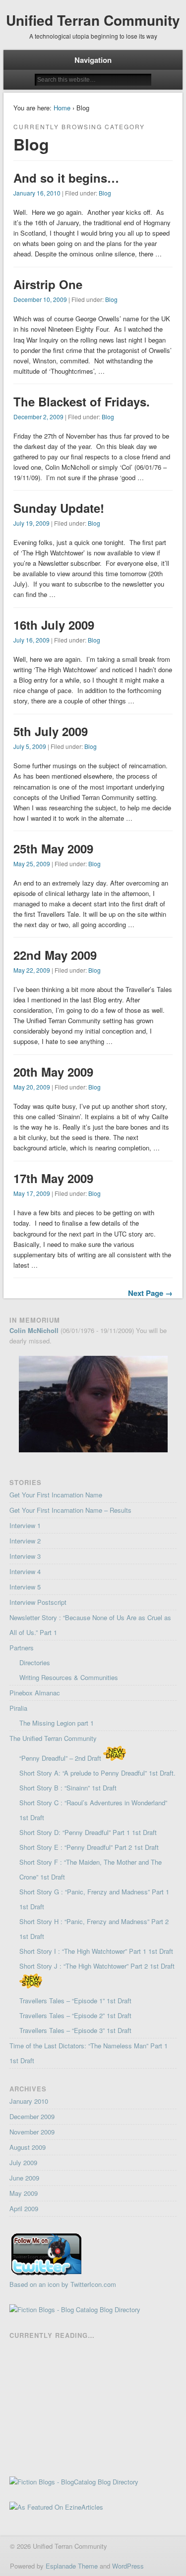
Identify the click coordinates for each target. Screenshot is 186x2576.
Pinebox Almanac (35, 1693)
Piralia (18, 1708)
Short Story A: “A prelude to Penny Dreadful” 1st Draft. (97, 1773)
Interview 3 (25, 1556)
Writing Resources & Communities (69, 1677)
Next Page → (150, 1293)
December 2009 (32, 2116)
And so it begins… (66, 178)
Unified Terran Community (93, 20)
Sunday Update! (59, 508)
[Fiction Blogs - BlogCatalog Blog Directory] (74, 2482)
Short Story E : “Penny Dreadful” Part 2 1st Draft (89, 1847)
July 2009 (23, 2162)
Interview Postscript (38, 1602)
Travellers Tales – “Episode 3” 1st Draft (75, 2030)
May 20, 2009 (32, 1087)
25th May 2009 (53, 848)
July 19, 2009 (31, 523)
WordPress (128, 2566)
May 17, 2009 (32, 1193)
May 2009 (24, 2193)
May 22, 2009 (32, 970)
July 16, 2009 (31, 640)
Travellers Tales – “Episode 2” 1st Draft (75, 2015)
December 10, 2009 (40, 299)
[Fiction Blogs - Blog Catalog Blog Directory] (75, 2309)
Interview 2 (25, 1541)
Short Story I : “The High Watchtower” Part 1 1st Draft (96, 1951)
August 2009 (28, 2147)
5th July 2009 (51, 731)
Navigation (93, 60)
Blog (105, 193)
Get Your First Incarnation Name (56, 1495)
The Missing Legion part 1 (57, 1723)
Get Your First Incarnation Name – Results (70, 1510)
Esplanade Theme (72, 2566)
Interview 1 (25, 1525)
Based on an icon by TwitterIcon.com (63, 2284)
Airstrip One (48, 284)
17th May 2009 (53, 1178)
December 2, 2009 (38, 417)
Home (62, 108)
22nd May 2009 (55, 955)
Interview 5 (25, 1587)
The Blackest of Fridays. (82, 401)
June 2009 (24, 2178)
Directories (35, 1662)
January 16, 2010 (37, 193)
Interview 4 (25, 1571)
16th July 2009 (54, 625)
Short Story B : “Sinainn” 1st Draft (68, 1788)
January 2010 (29, 2101)
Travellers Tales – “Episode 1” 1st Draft (75, 2001)
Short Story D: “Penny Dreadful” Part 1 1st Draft (88, 1832)
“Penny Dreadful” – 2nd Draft (61, 1758)
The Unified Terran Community (53, 1738)
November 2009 (32, 2132)
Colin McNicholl (34, 1330)
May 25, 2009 (32, 864)
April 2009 (24, 2208)
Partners (22, 1648)
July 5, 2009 (30, 746)
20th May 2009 (53, 1072)
